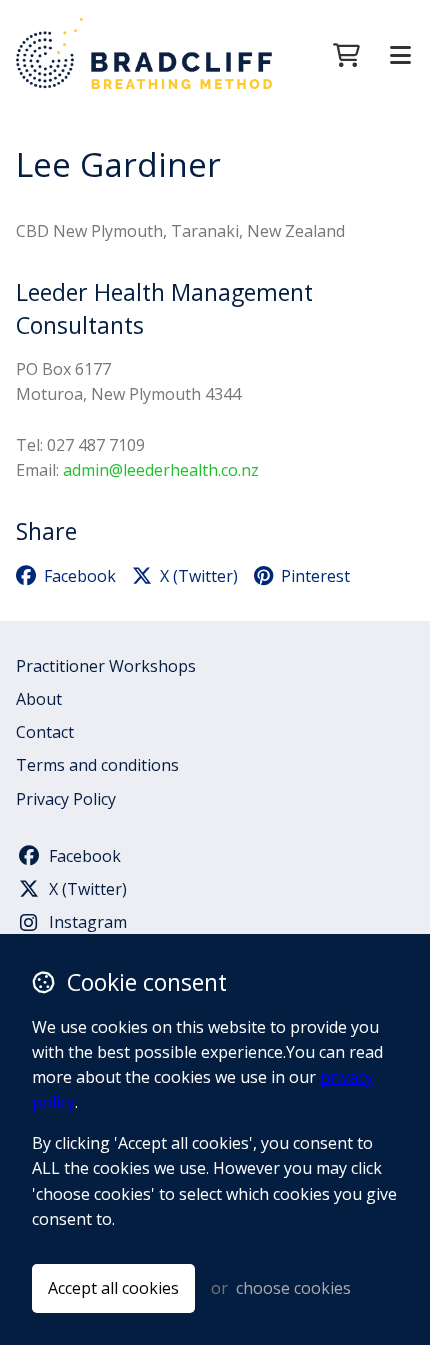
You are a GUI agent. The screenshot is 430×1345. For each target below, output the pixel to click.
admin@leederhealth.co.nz (161, 470)
